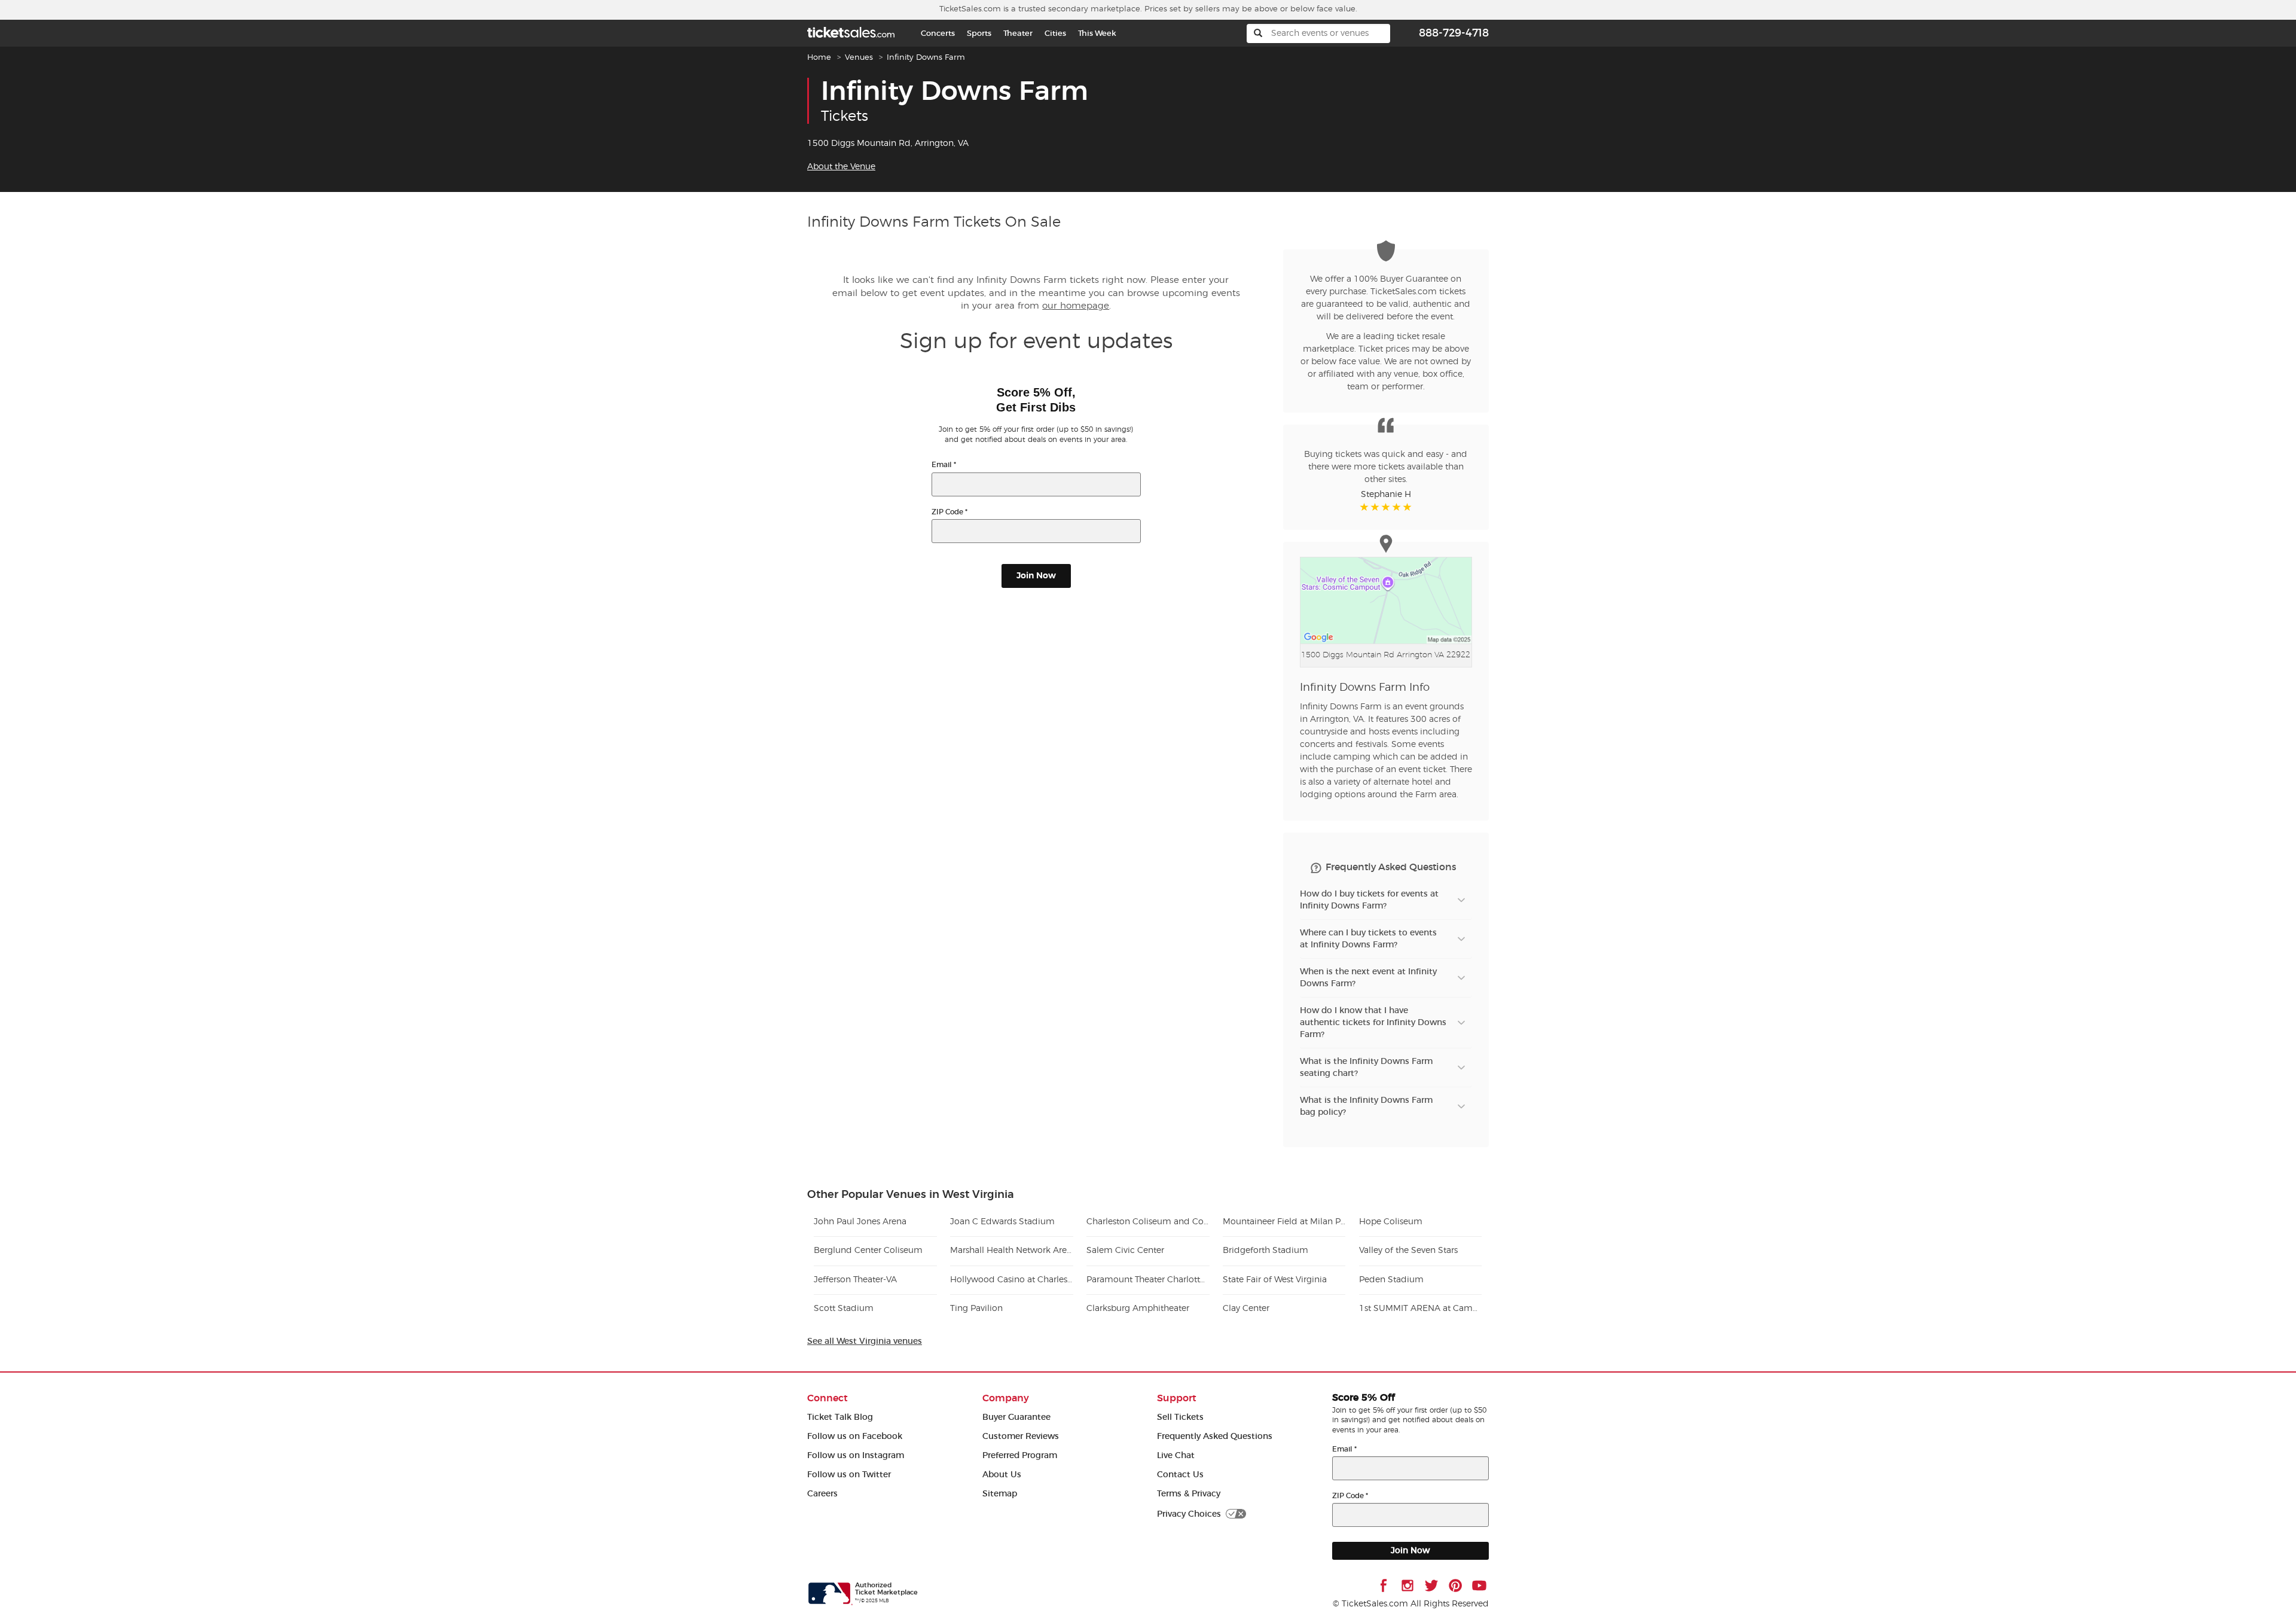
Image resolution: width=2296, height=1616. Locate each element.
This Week (1097, 33)
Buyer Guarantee (1016, 1417)
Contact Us (1180, 1475)
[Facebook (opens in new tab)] (1384, 1585)
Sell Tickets (1180, 1417)
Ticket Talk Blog (840, 1417)
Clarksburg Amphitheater (1138, 1309)
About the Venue (841, 167)
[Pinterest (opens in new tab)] (1455, 1585)
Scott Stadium (844, 1309)
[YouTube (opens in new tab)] (1479, 1585)
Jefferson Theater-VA (855, 1280)
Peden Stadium (1391, 1280)
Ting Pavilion (976, 1309)
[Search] (1258, 33)
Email (944, 464)
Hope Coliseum (1391, 1222)
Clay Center (1246, 1309)
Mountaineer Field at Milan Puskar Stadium (1284, 1222)
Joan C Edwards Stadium (1002, 1222)
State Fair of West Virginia (1275, 1280)
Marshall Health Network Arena (1011, 1251)
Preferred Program (1020, 1455)
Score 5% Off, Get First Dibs (1036, 400)
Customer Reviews (1021, 1436)
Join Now (1036, 576)
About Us (1002, 1475)
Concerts (938, 33)
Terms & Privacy (1189, 1494)
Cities (1055, 33)
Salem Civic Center (1125, 1251)
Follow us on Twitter (849, 1475)
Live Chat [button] (1176, 1455)
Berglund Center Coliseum (868, 1251)
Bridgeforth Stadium (1265, 1251)
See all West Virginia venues (865, 1341)
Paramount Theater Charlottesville (1148, 1280)
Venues (859, 58)
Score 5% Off (1364, 1398)
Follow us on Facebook (855, 1436)
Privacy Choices (1189, 1514)
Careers (822, 1494)
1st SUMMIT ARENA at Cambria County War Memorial (1420, 1309)
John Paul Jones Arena (860, 1222)
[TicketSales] (851, 31)
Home (819, 58)
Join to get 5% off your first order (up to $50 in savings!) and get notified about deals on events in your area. (1036, 435)
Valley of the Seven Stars (1408, 1251)
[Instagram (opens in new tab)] (1407, 1585)
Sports (979, 33)
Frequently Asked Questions (1215, 1436)
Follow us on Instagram (856, 1455)
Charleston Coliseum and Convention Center (1148, 1222)
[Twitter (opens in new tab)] (1431, 1585)
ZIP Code (949, 512)
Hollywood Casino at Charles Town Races (1011, 1280)
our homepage (1076, 306)
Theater (1018, 33)
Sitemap (1000, 1494)
